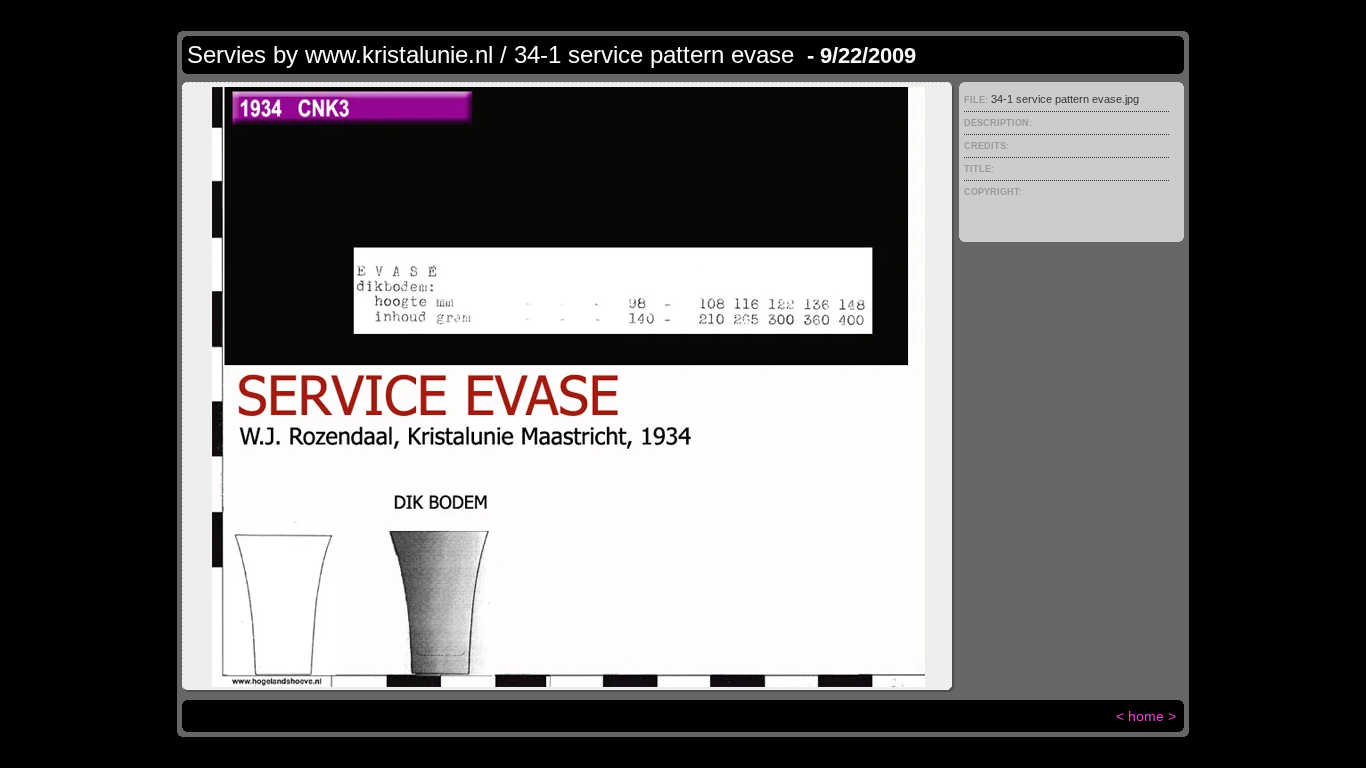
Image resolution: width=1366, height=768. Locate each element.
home (1146, 716)
